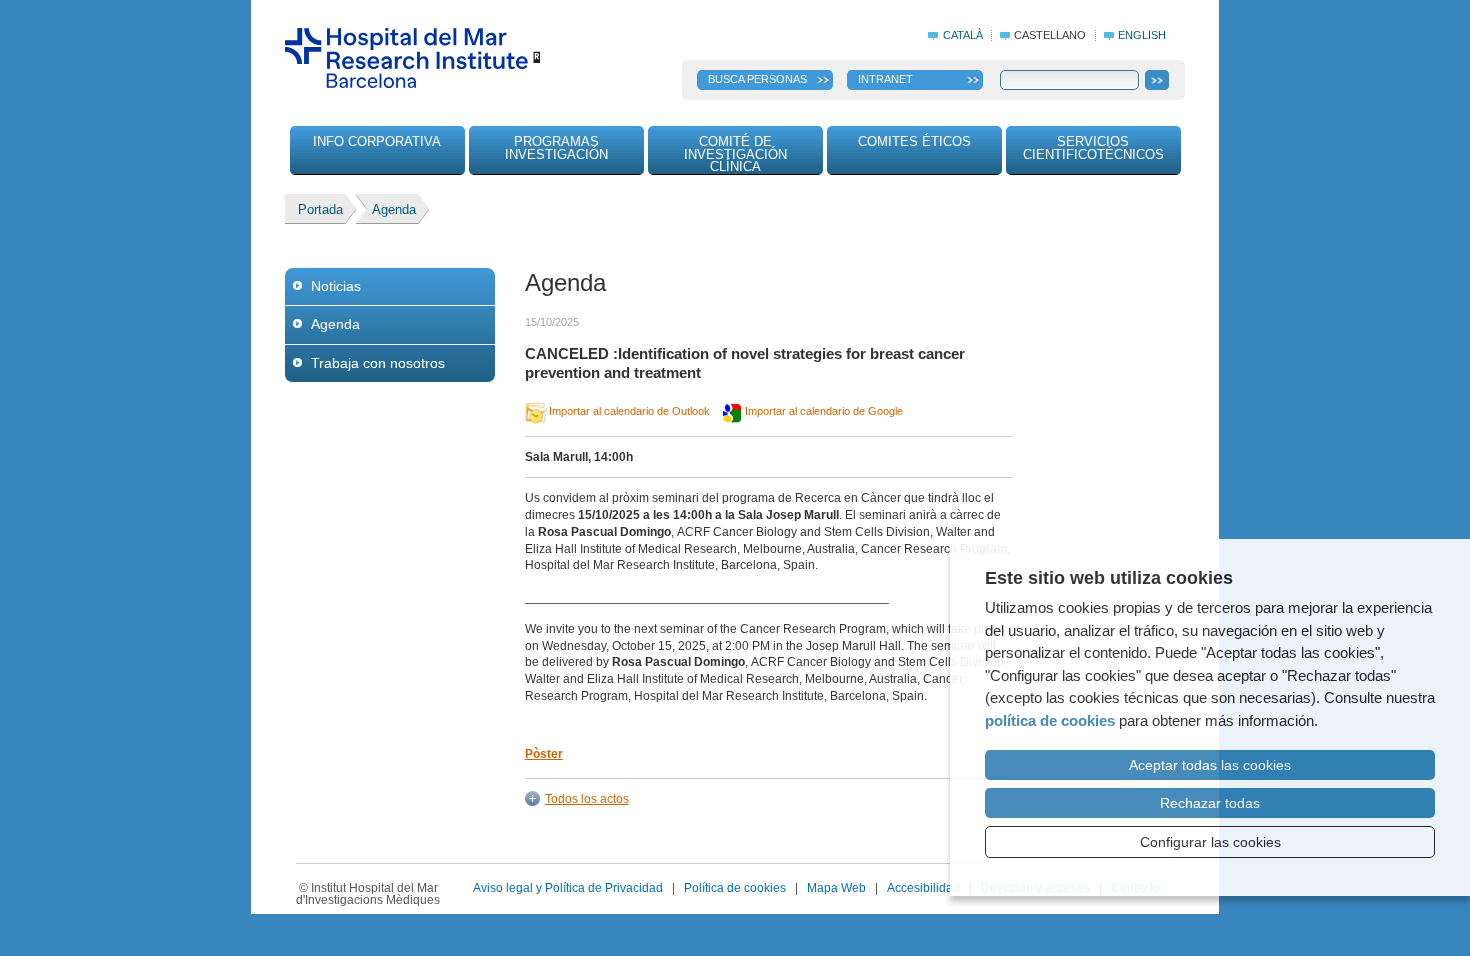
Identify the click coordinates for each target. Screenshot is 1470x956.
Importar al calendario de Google (824, 411)
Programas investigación (556, 148)
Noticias (336, 286)
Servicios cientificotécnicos (1093, 148)
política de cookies (1050, 720)
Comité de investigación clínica (735, 154)
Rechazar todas (1210, 803)
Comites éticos (914, 141)
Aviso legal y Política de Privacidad (568, 888)
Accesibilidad (923, 888)
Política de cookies (735, 888)
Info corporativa (377, 141)
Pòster (544, 754)
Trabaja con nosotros (378, 363)
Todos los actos (587, 799)
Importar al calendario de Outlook (629, 411)
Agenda (394, 209)
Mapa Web (836, 888)
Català (963, 35)
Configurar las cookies (1210, 842)
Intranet (885, 79)
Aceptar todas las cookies (1210, 765)
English (1142, 35)
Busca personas (757, 79)
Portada (320, 209)
